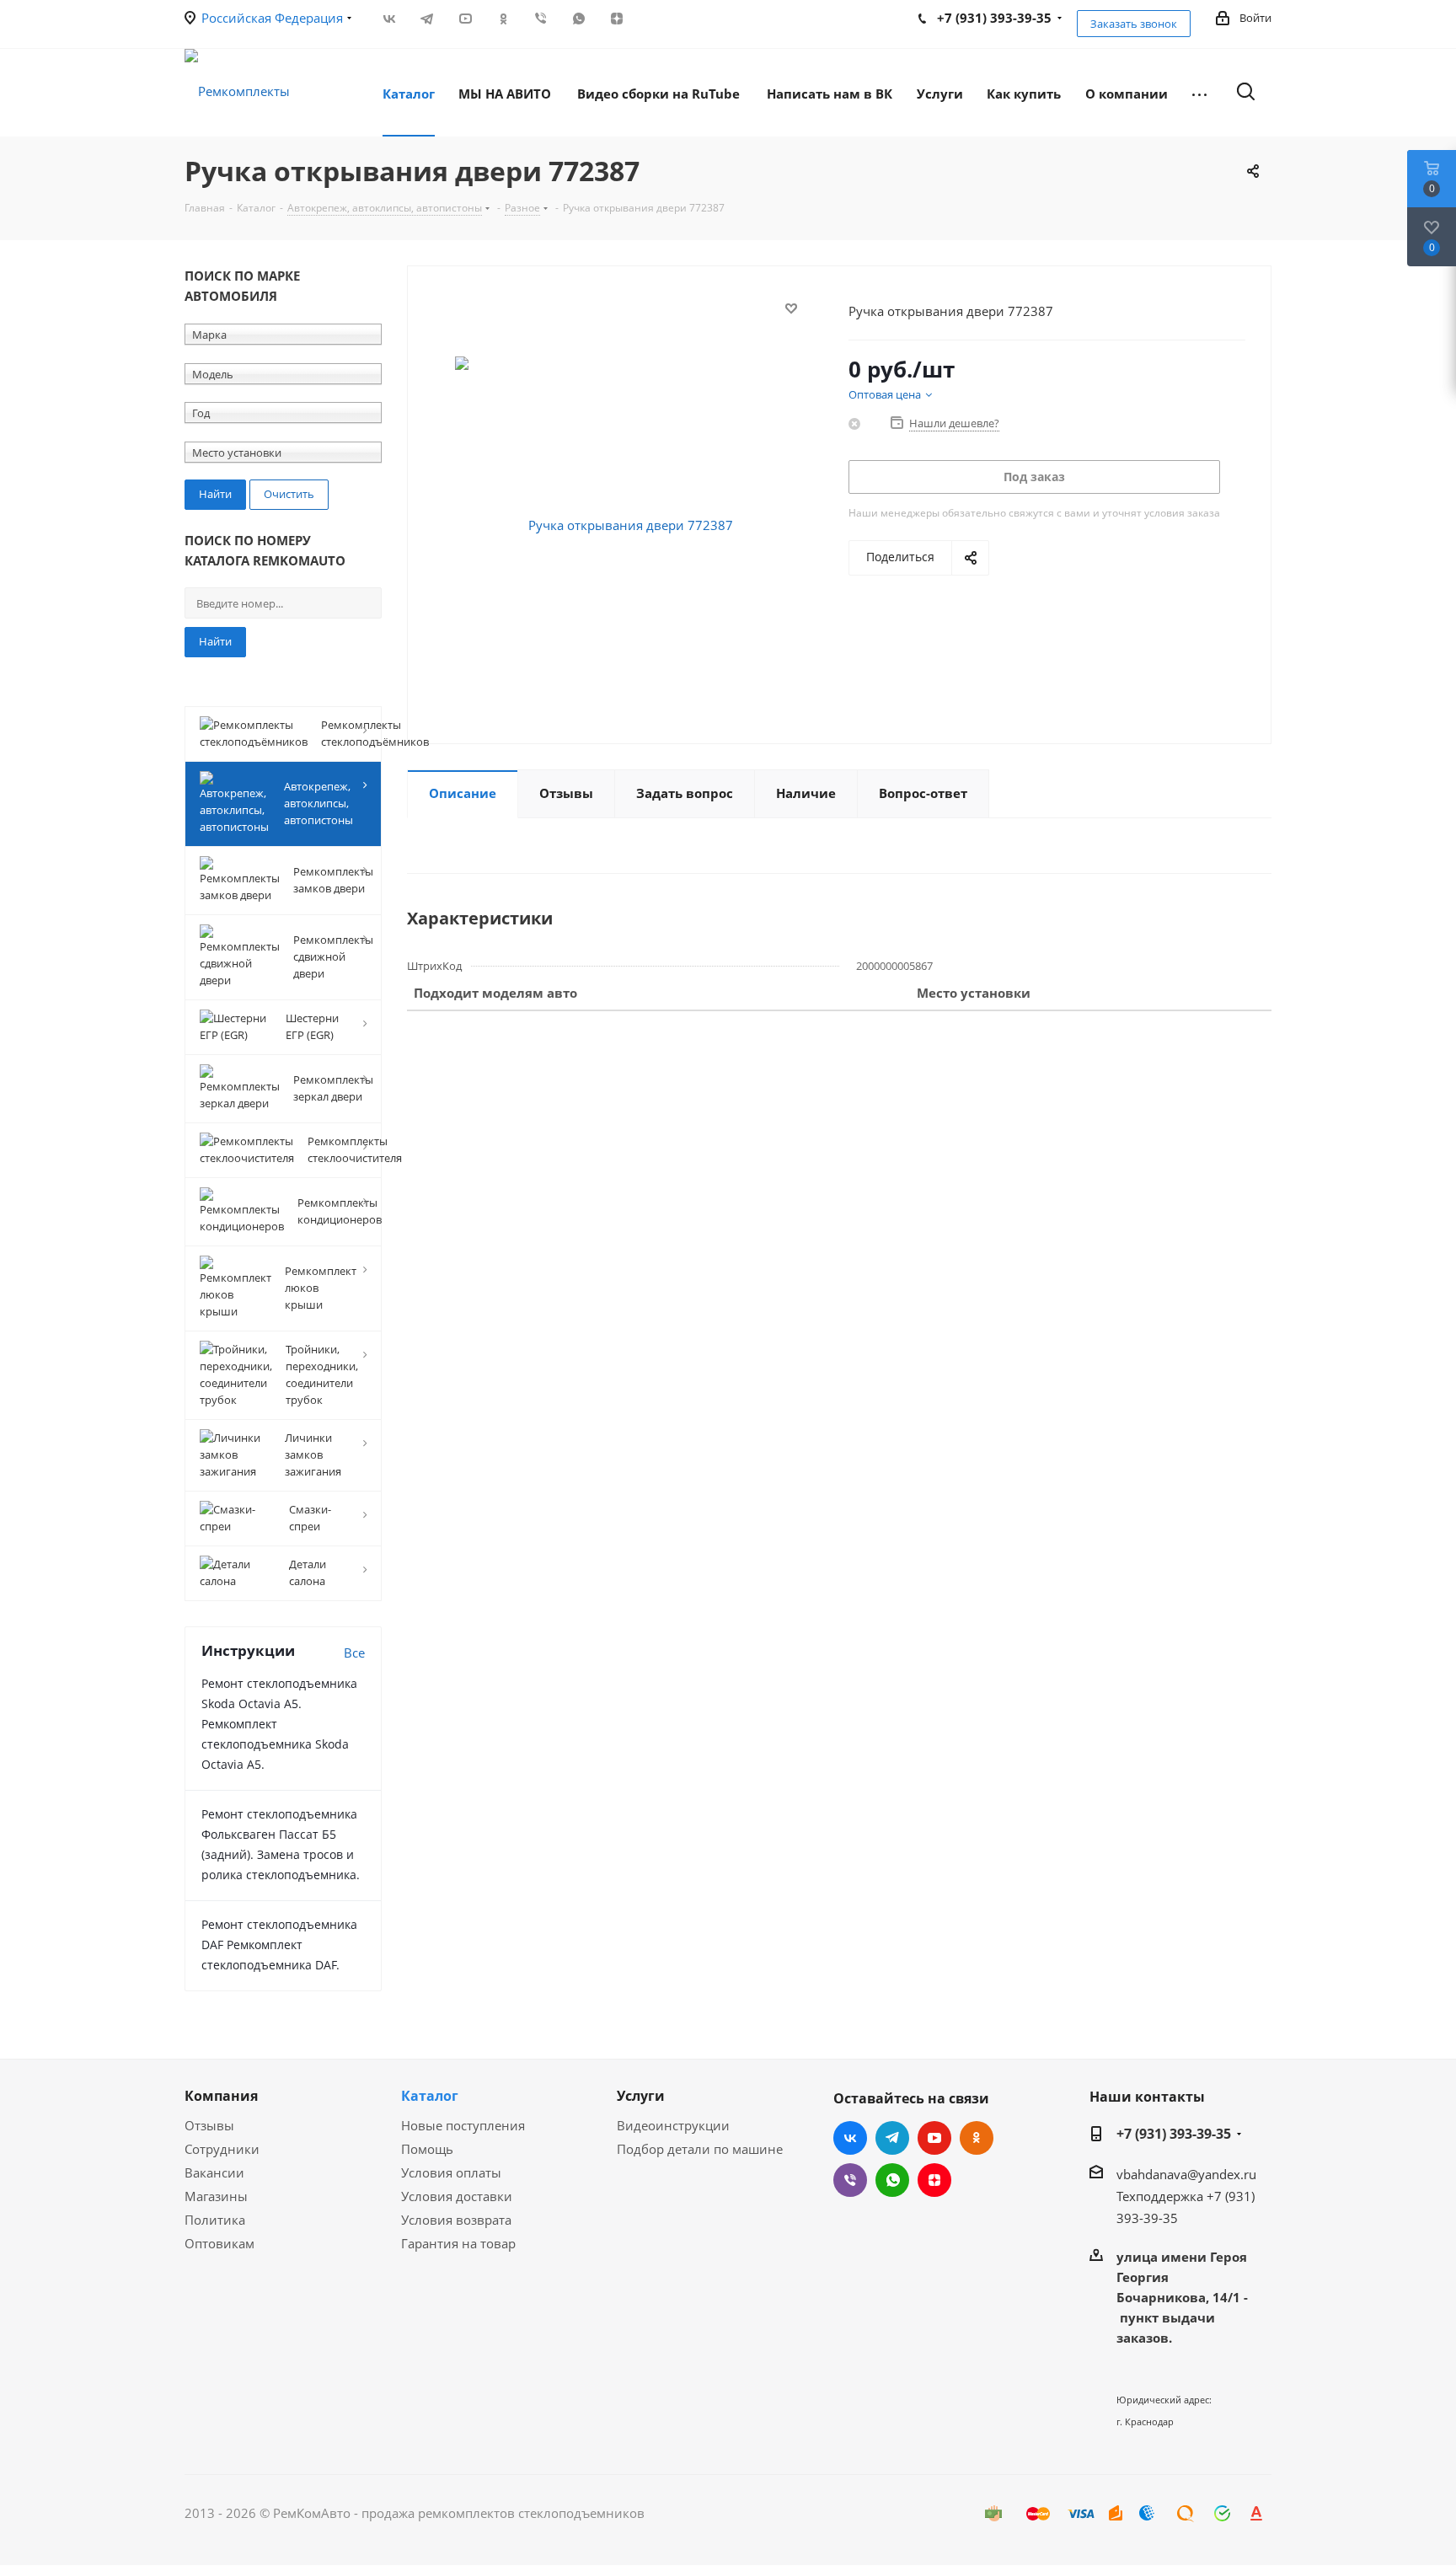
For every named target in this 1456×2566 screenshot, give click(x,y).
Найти (215, 641)
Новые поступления (463, 2125)
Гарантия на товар (458, 2243)
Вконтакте (389, 19)
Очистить (289, 494)
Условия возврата (456, 2220)
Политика (215, 2220)
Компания (221, 2096)
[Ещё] (1199, 93)
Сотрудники (222, 2149)
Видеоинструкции (673, 2125)
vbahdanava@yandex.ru (1186, 2174)
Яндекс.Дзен (616, 19)
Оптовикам (219, 2243)
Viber (541, 19)
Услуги (641, 2096)
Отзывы (209, 2125)
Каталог (430, 2096)
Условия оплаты (451, 2172)
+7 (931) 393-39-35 (1174, 2134)
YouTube (465, 19)
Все (354, 1653)
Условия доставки (457, 2196)
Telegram (427, 19)
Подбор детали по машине (700, 2149)
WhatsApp (578, 19)
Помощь (427, 2149)
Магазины (216, 2196)
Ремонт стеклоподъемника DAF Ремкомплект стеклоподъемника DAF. (279, 1945)
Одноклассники (503, 19)
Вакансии (214, 2172)
